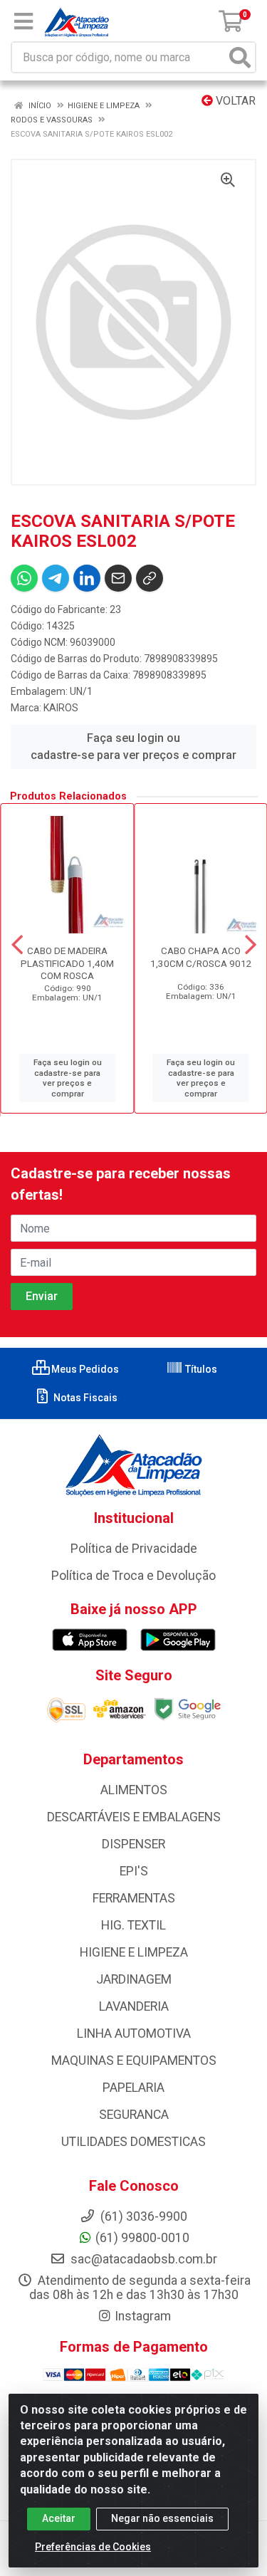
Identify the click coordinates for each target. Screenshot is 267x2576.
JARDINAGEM (134, 1979)
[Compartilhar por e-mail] (118, 578)
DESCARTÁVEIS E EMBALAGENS (134, 1817)
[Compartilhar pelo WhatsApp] (24, 578)
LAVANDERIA (134, 2006)
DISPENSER (133, 1844)
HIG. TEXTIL (133, 1925)
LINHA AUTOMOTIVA (134, 2033)
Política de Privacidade (134, 1549)
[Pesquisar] (240, 57)
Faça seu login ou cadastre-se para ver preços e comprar (133, 747)
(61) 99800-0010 (142, 2238)
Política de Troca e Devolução (133, 1576)
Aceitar (59, 2518)
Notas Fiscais (84, 1398)
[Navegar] (17, 945)
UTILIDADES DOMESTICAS (133, 2142)
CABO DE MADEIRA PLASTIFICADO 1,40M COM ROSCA (67, 963)
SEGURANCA (134, 2115)
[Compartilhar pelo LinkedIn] (87, 578)
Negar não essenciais (162, 2518)
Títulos (200, 1369)
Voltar (234, 101)
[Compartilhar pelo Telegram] (56, 578)
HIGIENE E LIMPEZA (134, 1952)
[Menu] (23, 21)
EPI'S (134, 1871)
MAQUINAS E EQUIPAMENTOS (134, 2061)
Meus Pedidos (84, 1369)
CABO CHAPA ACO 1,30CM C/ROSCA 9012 (201, 957)
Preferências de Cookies (93, 2547)
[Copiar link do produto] (150, 578)
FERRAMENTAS (134, 1898)
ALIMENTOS (134, 1790)
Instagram (143, 2316)
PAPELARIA (133, 2088)
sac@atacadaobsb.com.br (142, 2259)
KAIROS (61, 708)
